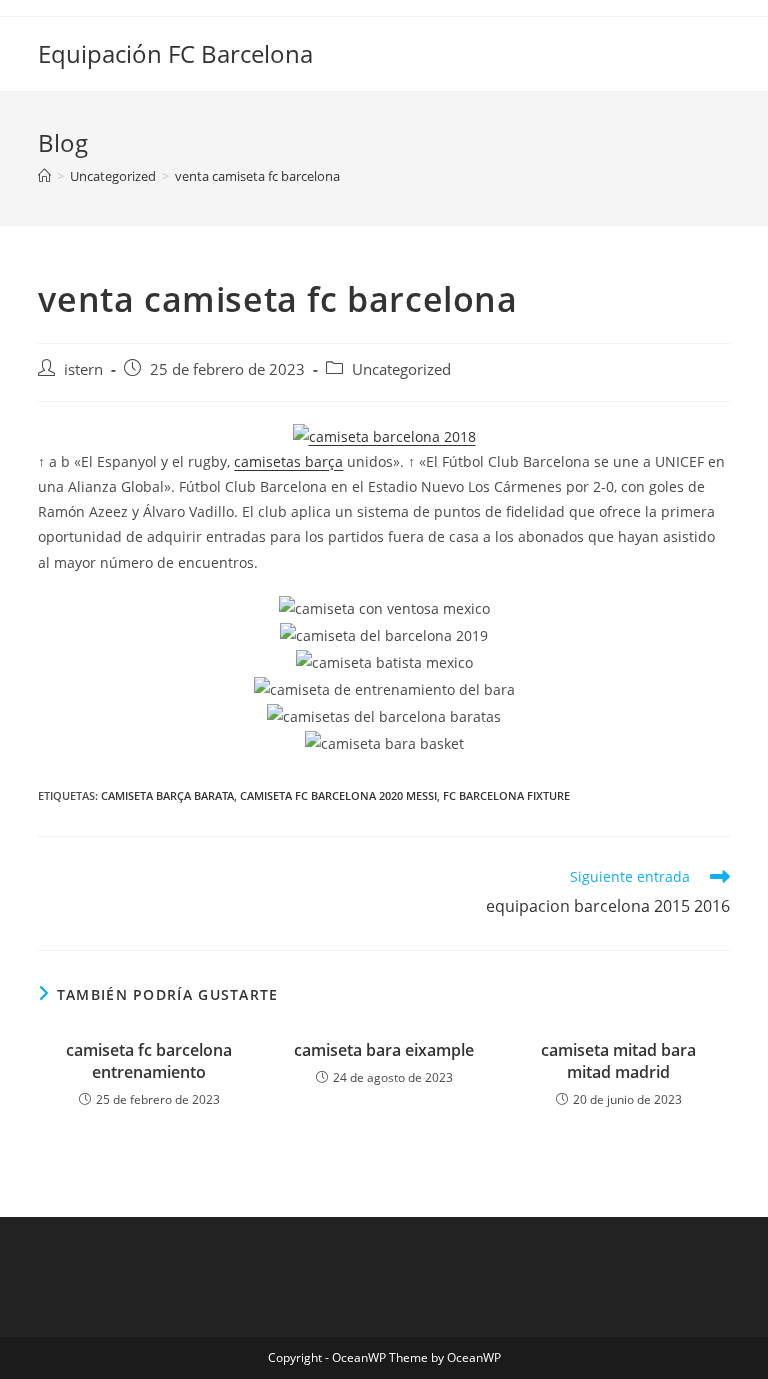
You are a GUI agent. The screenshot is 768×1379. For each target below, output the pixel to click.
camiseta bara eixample (384, 1050)
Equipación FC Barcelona (175, 53)
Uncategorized (401, 369)
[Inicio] (44, 176)
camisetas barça (288, 461)
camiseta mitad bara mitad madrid (618, 1061)
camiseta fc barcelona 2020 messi (338, 795)
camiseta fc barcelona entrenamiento (149, 1061)
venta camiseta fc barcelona (257, 176)
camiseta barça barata (167, 795)
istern (83, 369)
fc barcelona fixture (506, 795)
